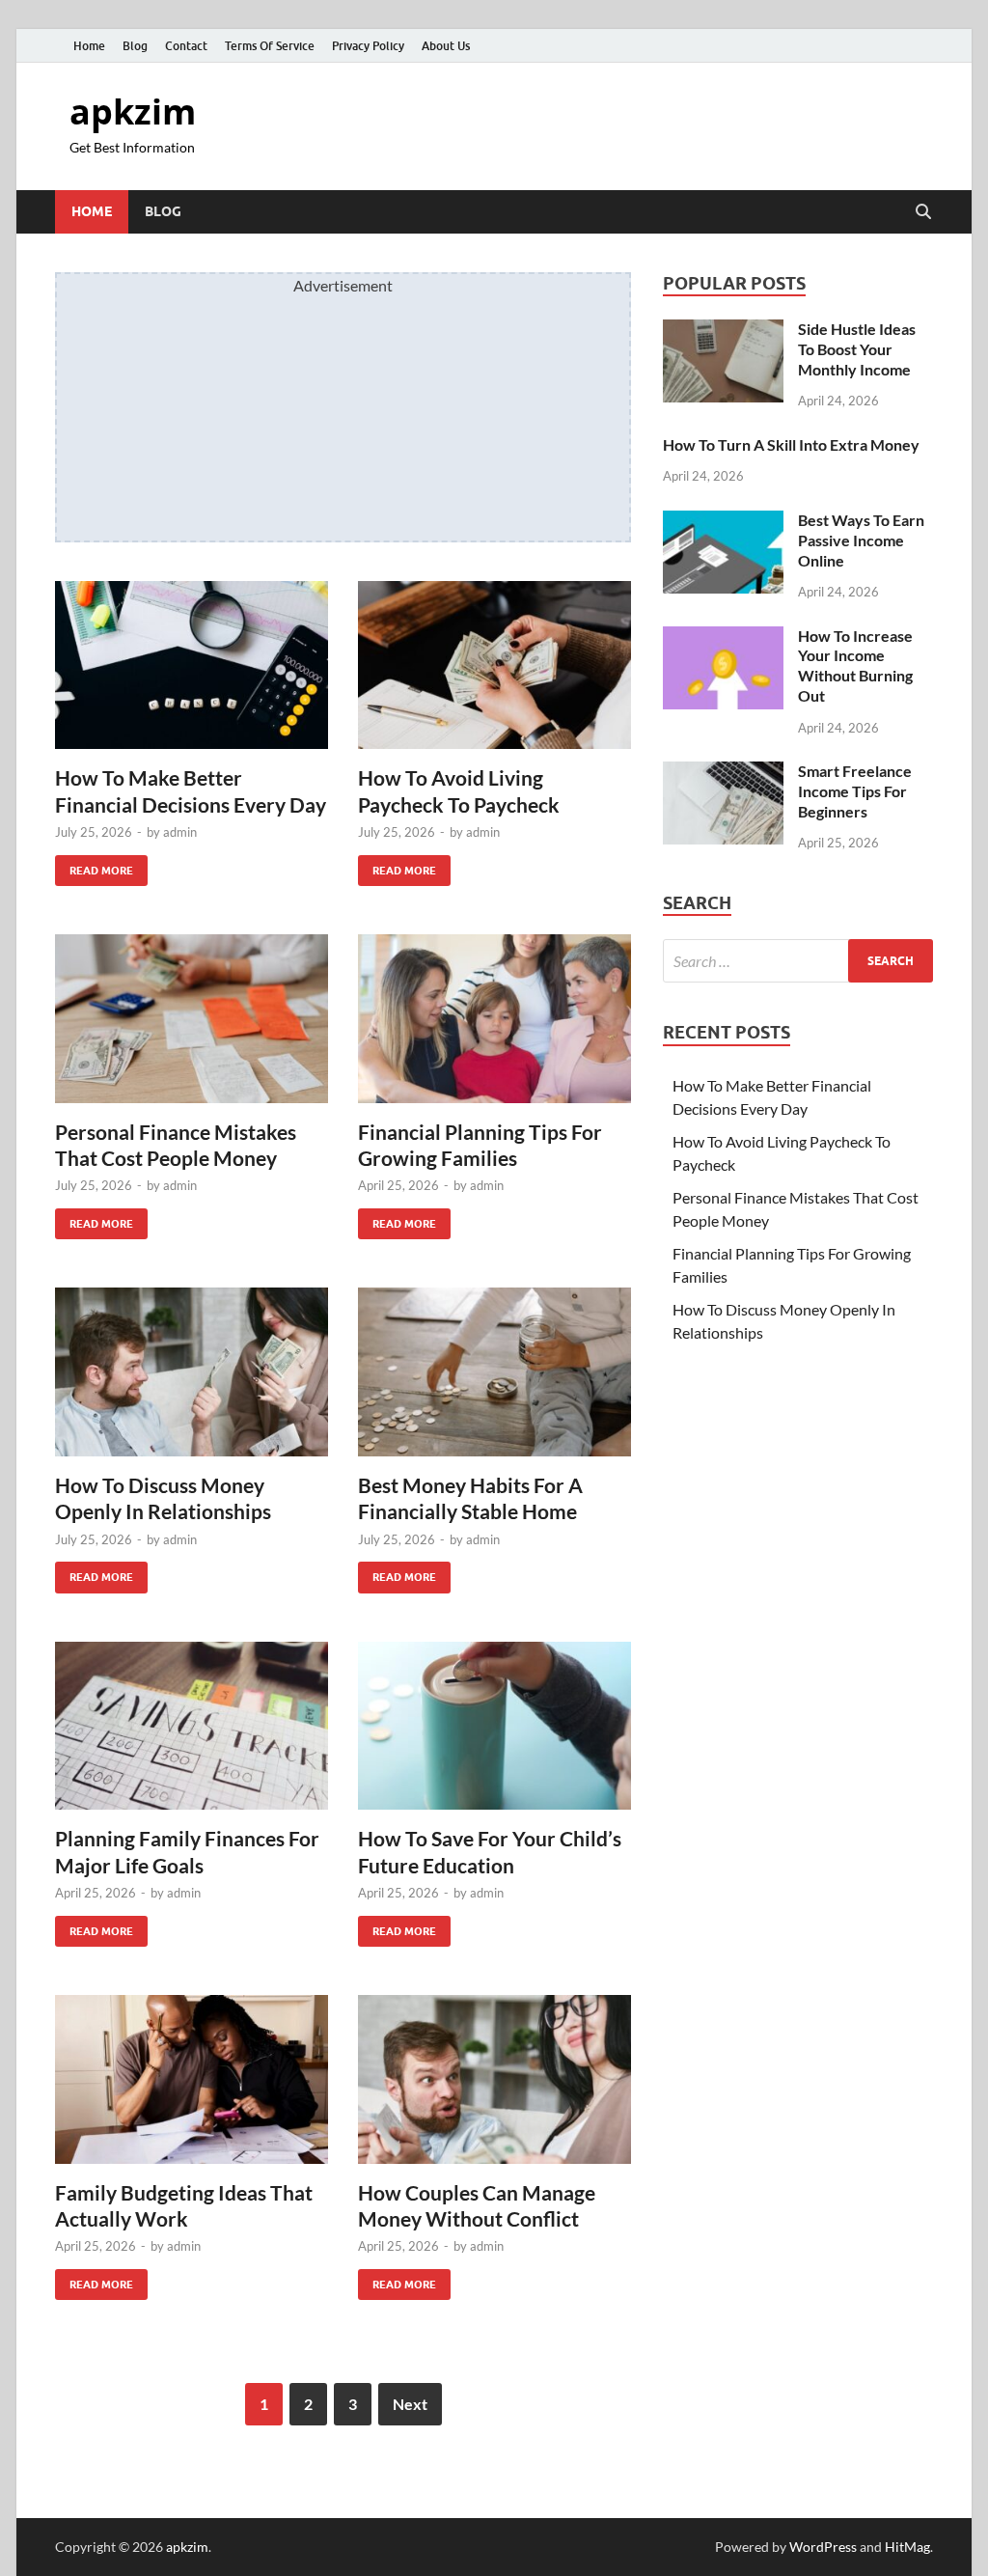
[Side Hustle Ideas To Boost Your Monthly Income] (723, 331)
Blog (135, 46)
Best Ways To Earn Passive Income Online (861, 540)
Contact (186, 46)
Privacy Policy (368, 46)
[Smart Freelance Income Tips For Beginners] (723, 773)
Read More (94, 866)
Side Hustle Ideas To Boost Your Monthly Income (857, 349)
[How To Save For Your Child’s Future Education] (494, 1726)
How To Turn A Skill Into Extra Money (791, 444)
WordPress (823, 2547)
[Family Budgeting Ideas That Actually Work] (192, 2079)
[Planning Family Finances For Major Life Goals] (192, 1726)
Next (410, 2404)
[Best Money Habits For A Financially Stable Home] (494, 1372)
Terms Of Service (270, 46)
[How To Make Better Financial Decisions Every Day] (192, 665)
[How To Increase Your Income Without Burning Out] (723, 637)
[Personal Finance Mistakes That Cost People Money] (192, 1019)
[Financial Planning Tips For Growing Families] (494, 1019)
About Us (446, 46)
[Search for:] (798, 961)
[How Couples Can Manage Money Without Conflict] (494, 2079)
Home (89, 46)
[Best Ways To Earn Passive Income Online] (723, 522)
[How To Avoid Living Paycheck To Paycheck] (494, 665)
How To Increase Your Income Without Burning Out (855, 665)
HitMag (907, 2547)
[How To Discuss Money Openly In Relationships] (192, 1372)
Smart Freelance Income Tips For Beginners (855, 791)
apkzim (133, 111)
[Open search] (923, 212)
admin (180, 832)
